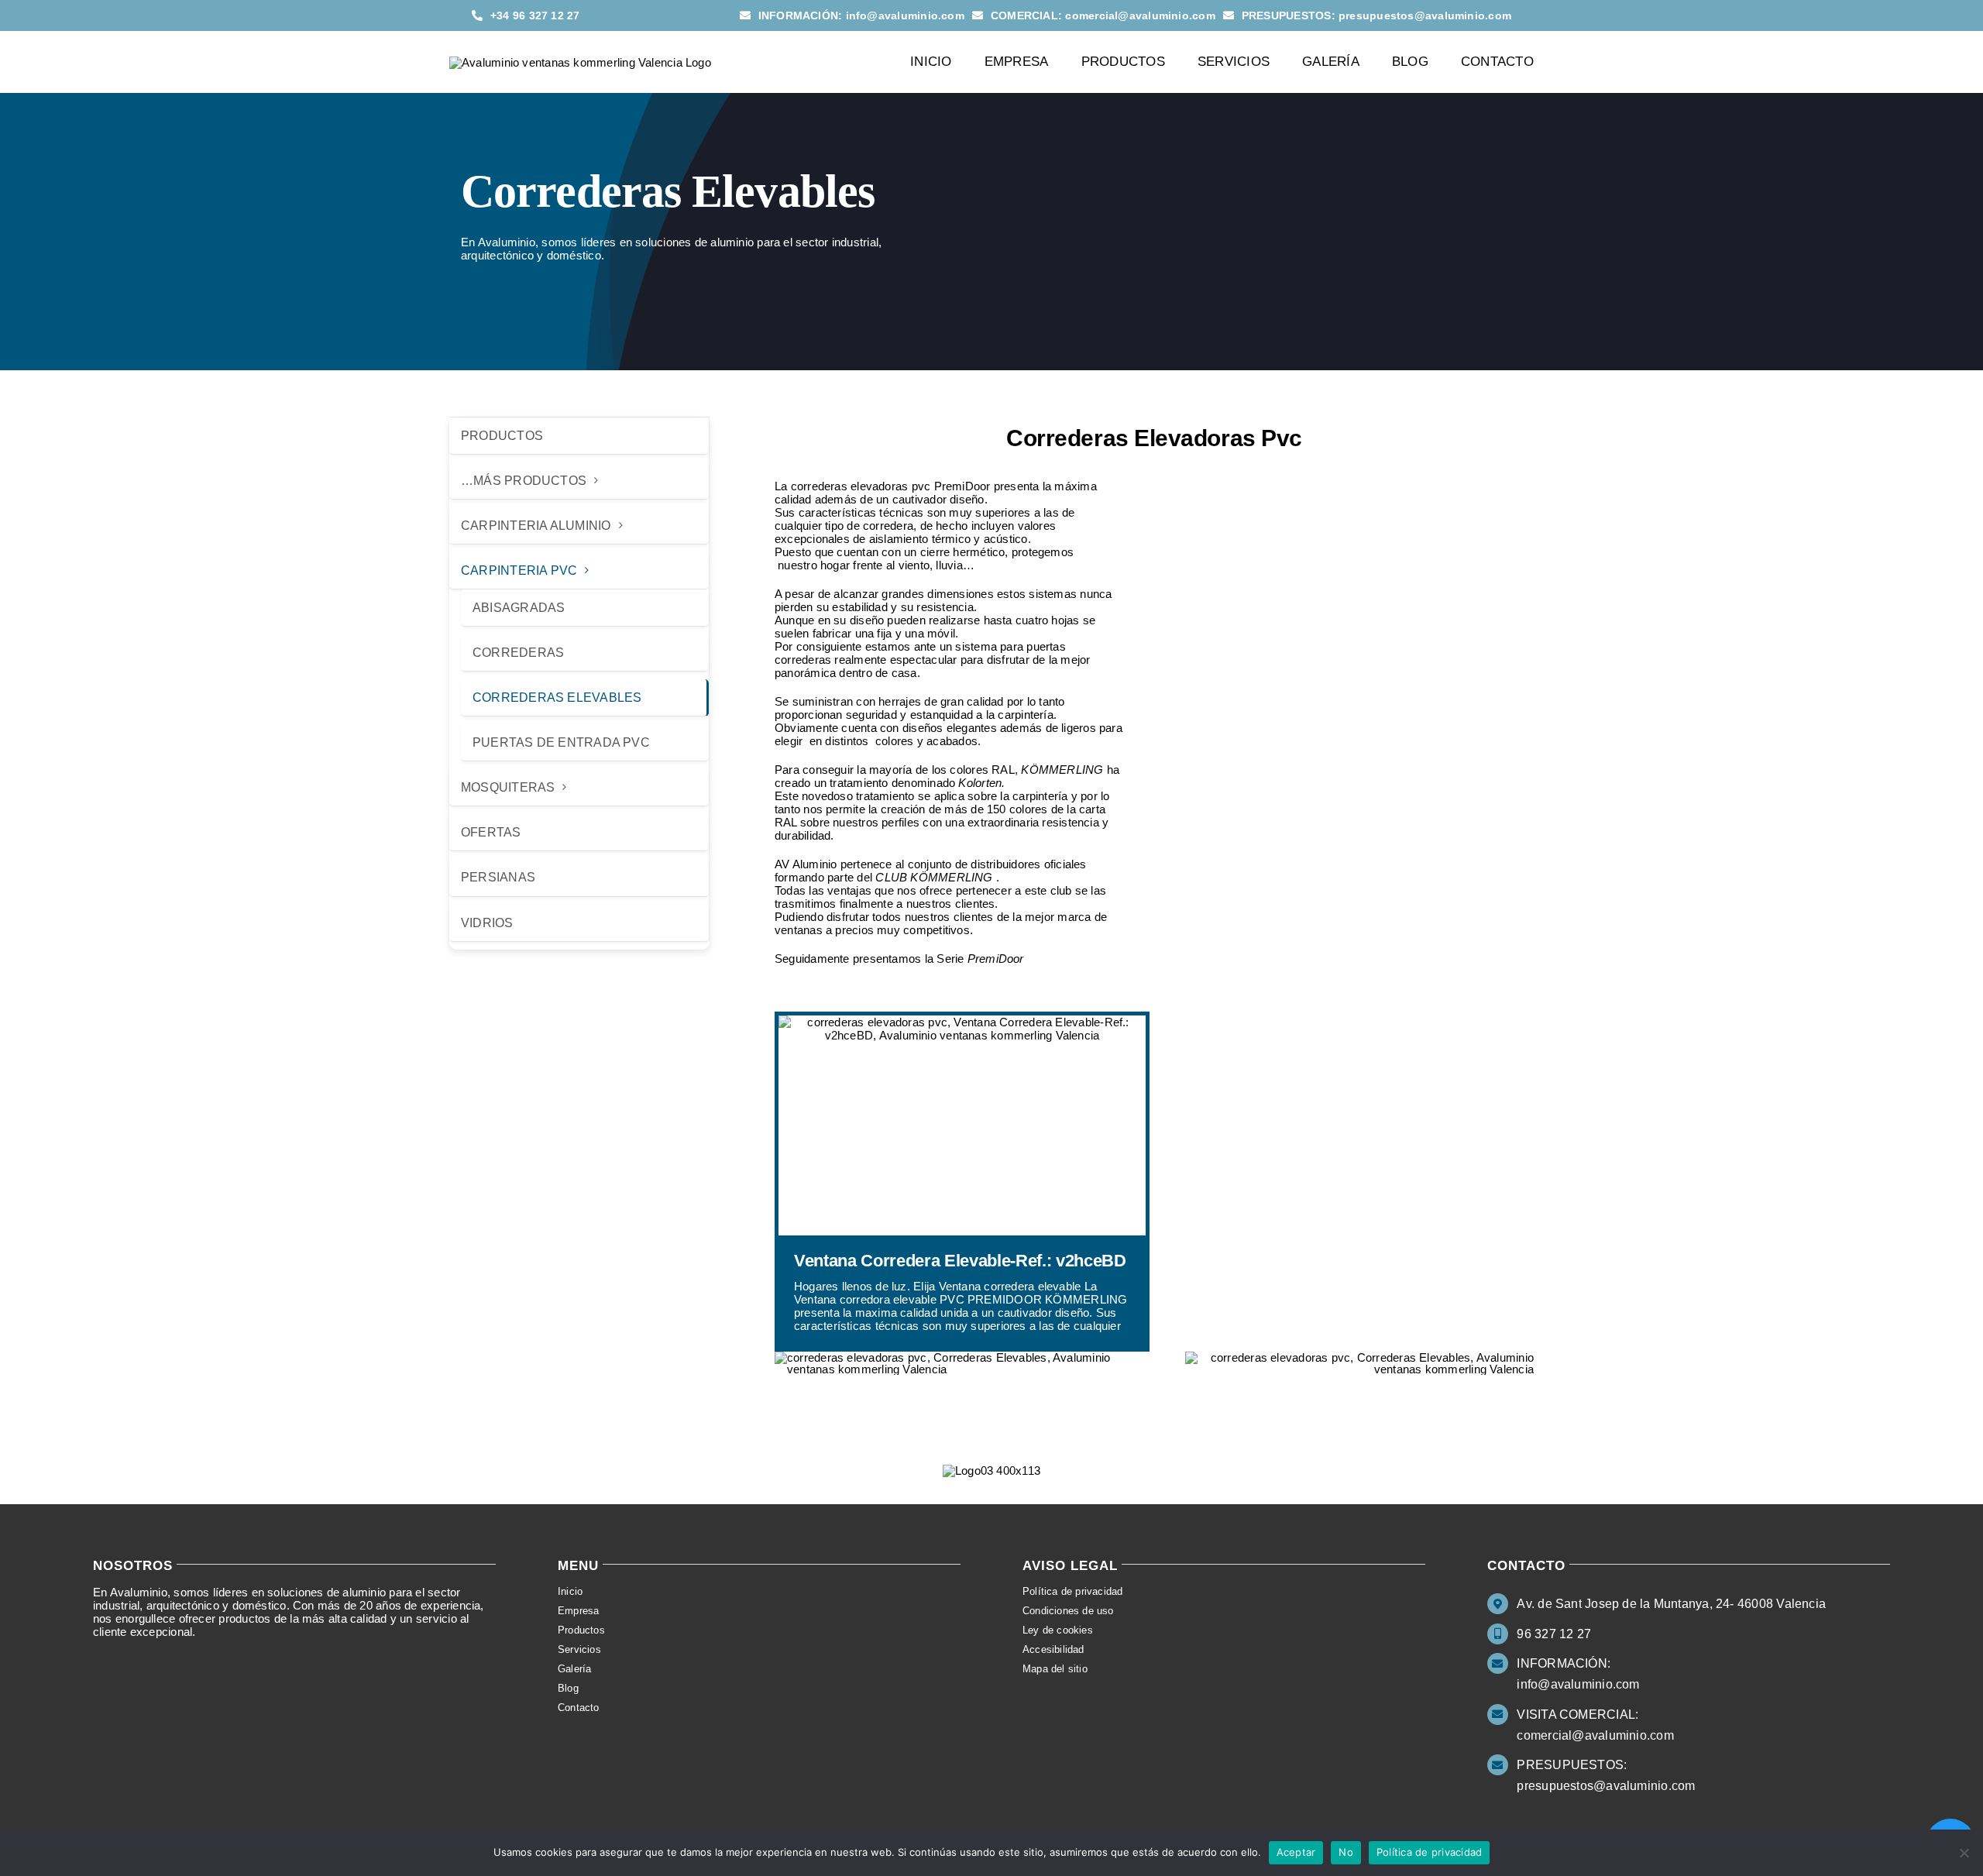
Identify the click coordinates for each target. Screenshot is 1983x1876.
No (1346, 1852)
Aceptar (1296, 1852)
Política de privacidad (1430, 1852)
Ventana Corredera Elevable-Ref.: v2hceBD (960, 1261)
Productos (502, 436)
